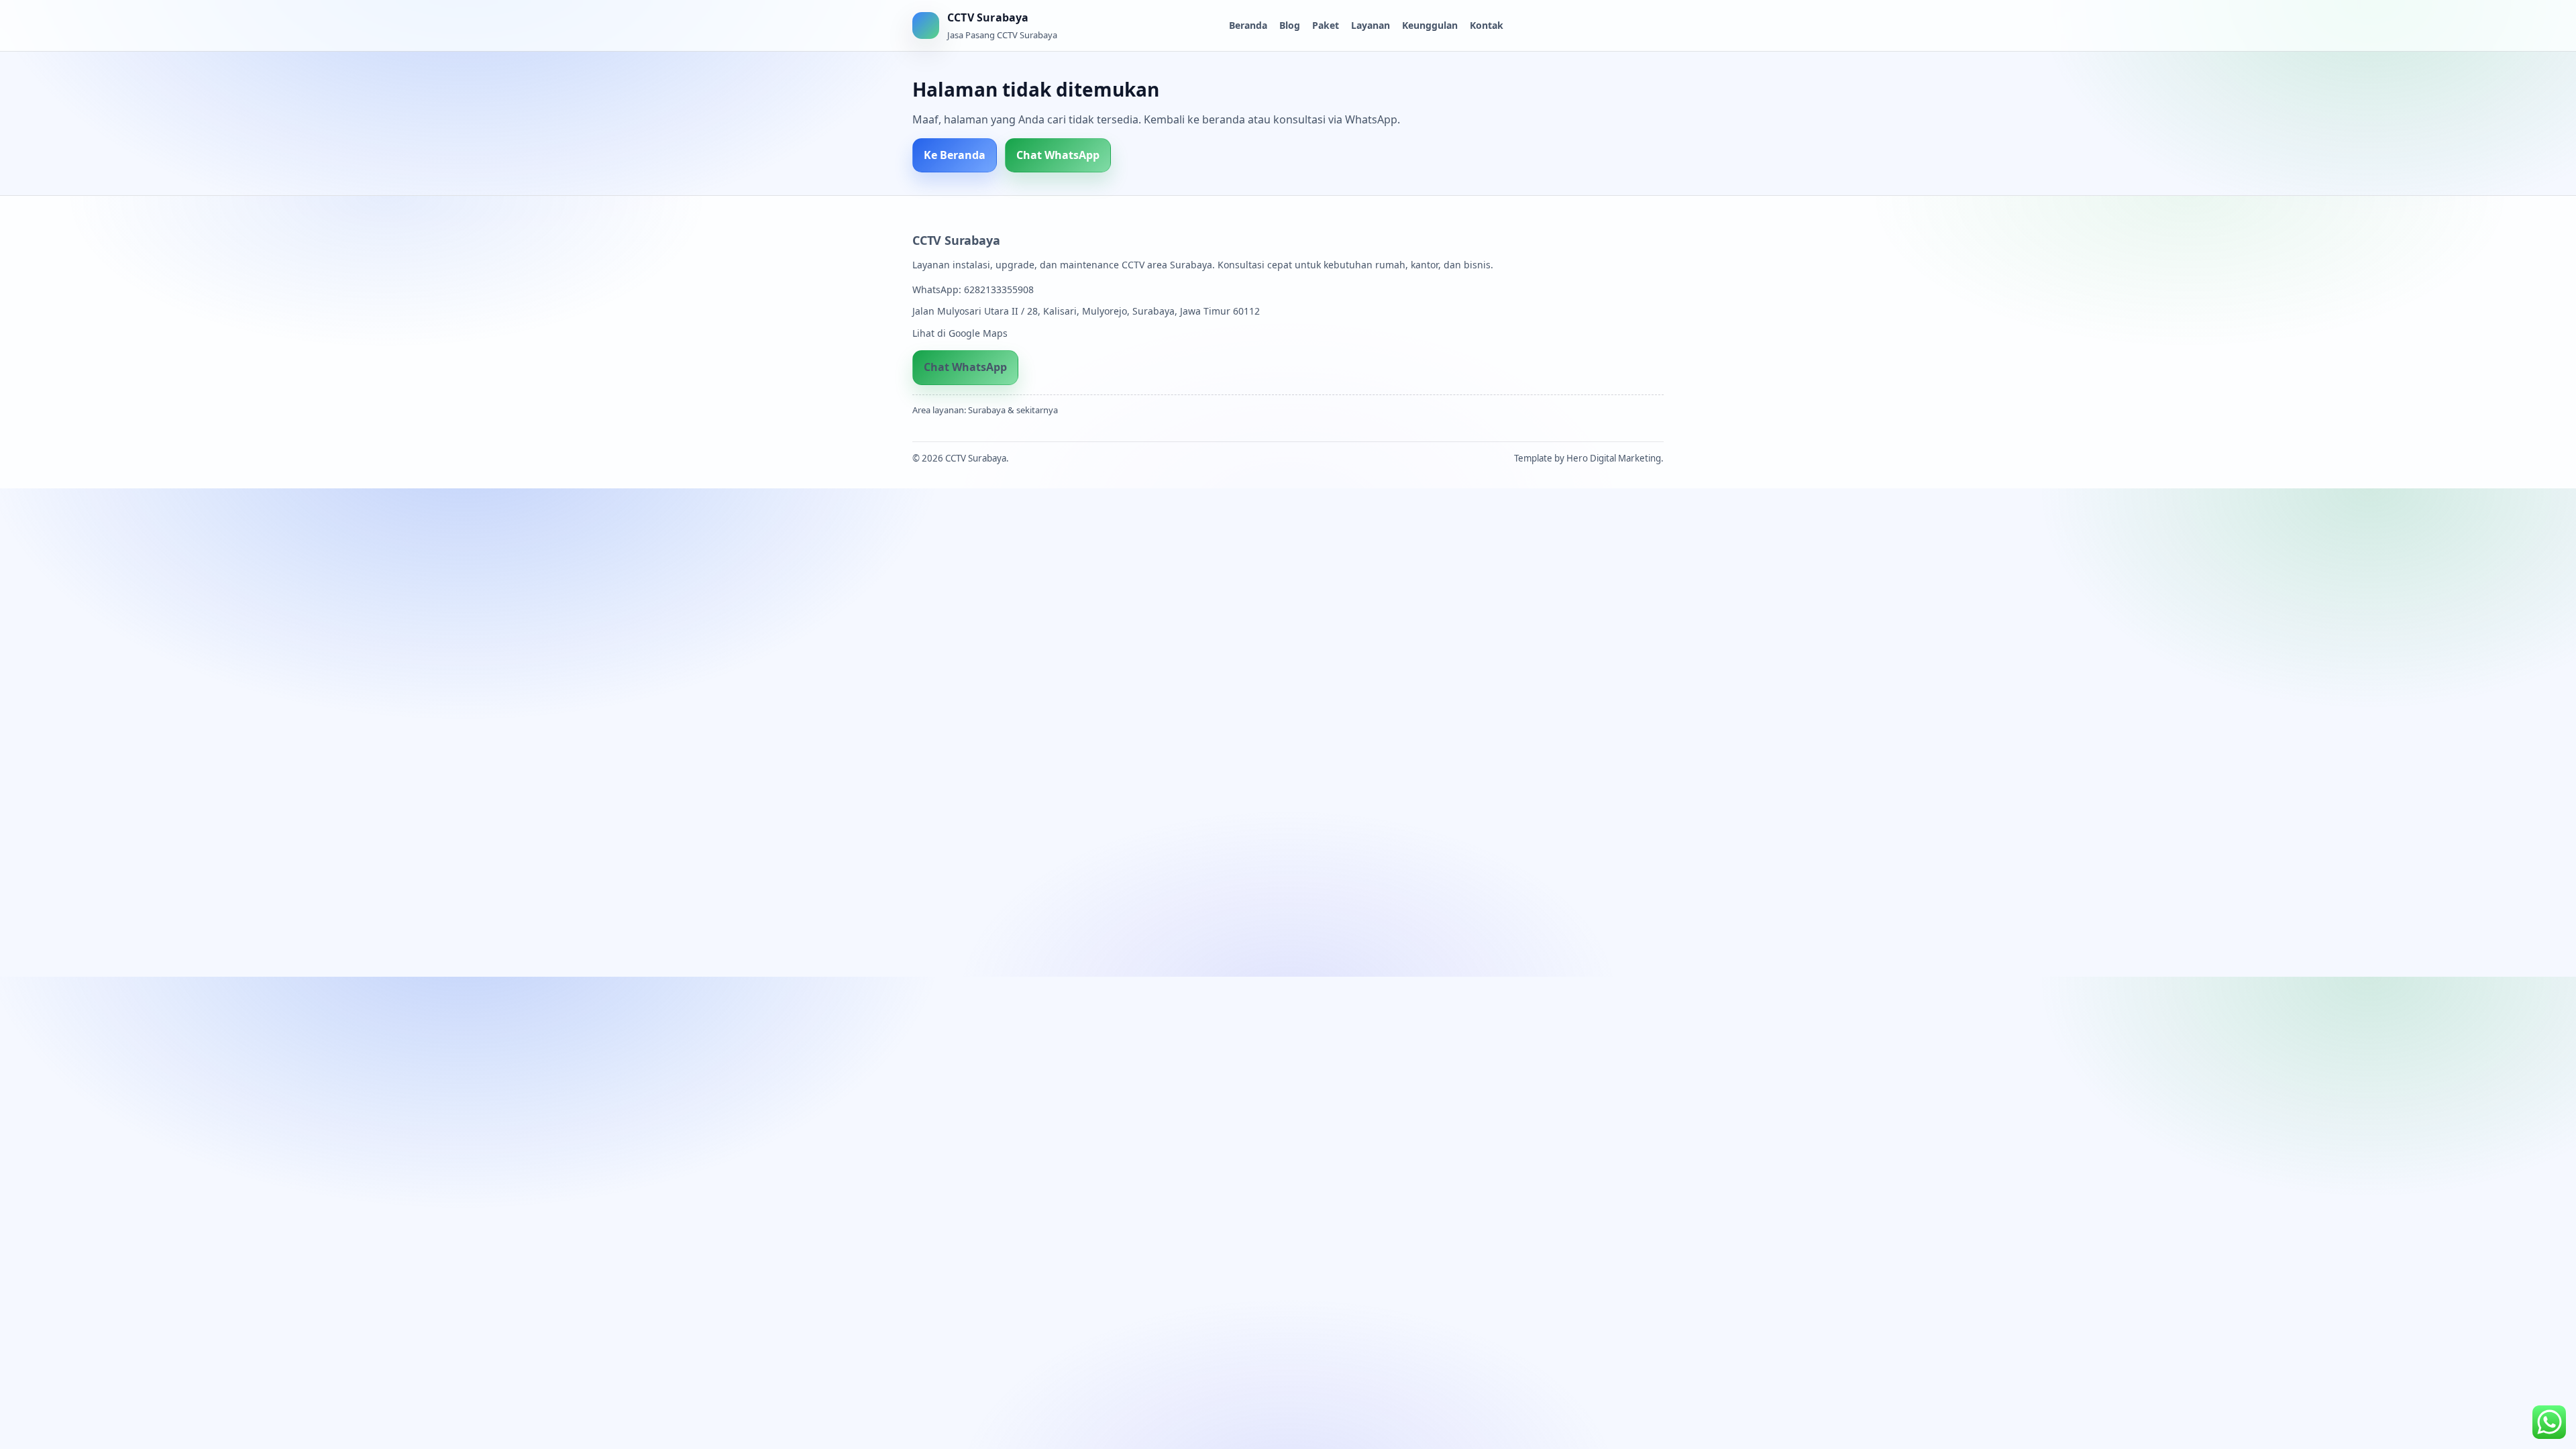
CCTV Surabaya (956, 240)
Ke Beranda (955, 155)
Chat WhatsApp (1058, 155)
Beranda (1248, 25)
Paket (1326, 25)
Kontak (1487, 25)
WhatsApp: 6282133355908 (973, 289)
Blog (1290, 25)
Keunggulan (1430, 25)
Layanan (1371, 25)
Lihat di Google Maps (960, 333)
